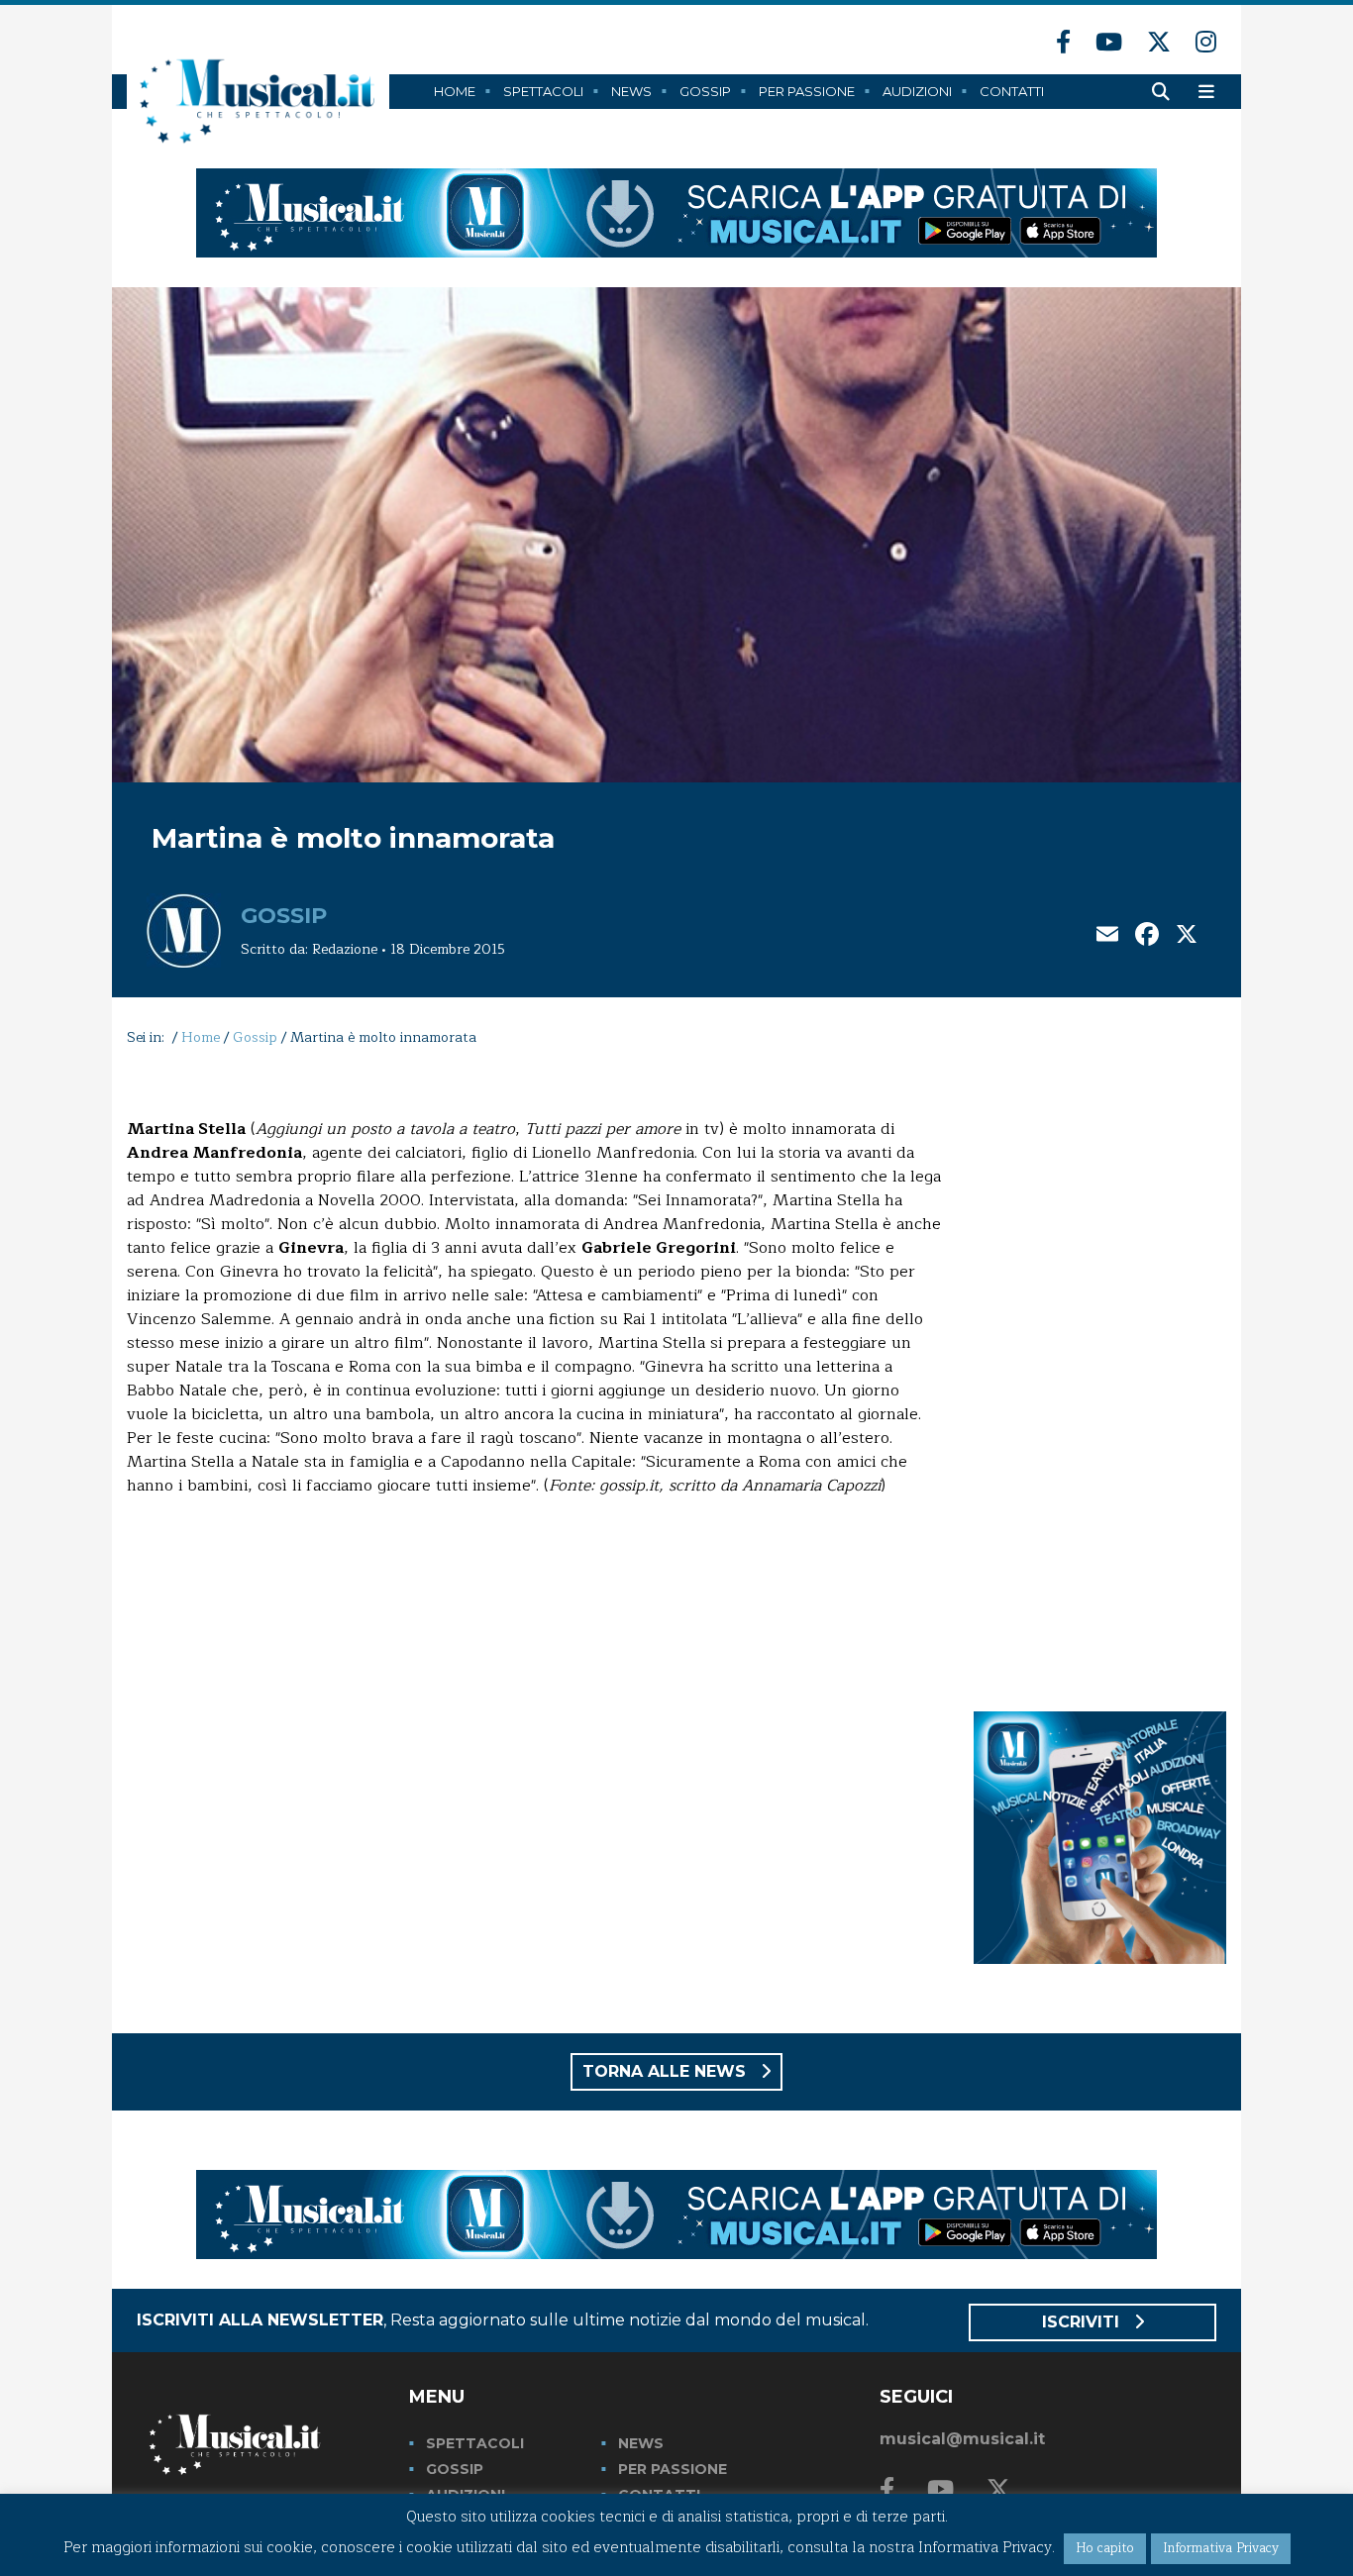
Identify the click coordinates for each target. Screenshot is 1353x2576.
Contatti (1012, 91)
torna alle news (667, 2071)
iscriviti (1083, 2322)
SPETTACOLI (475, 2443)
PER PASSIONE (673, 2469)
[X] (1187, 936)
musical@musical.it (962, 2439)
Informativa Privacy (1221, 2548)
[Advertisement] (1100, 1375)
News (631, 91)
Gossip (705, 91)
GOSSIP (455, 2469)
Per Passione (807, 91)
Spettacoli (543, 91)
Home (455, 91)
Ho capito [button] (1105, 2548)
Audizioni (917, 91)
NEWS (641, 2443)
